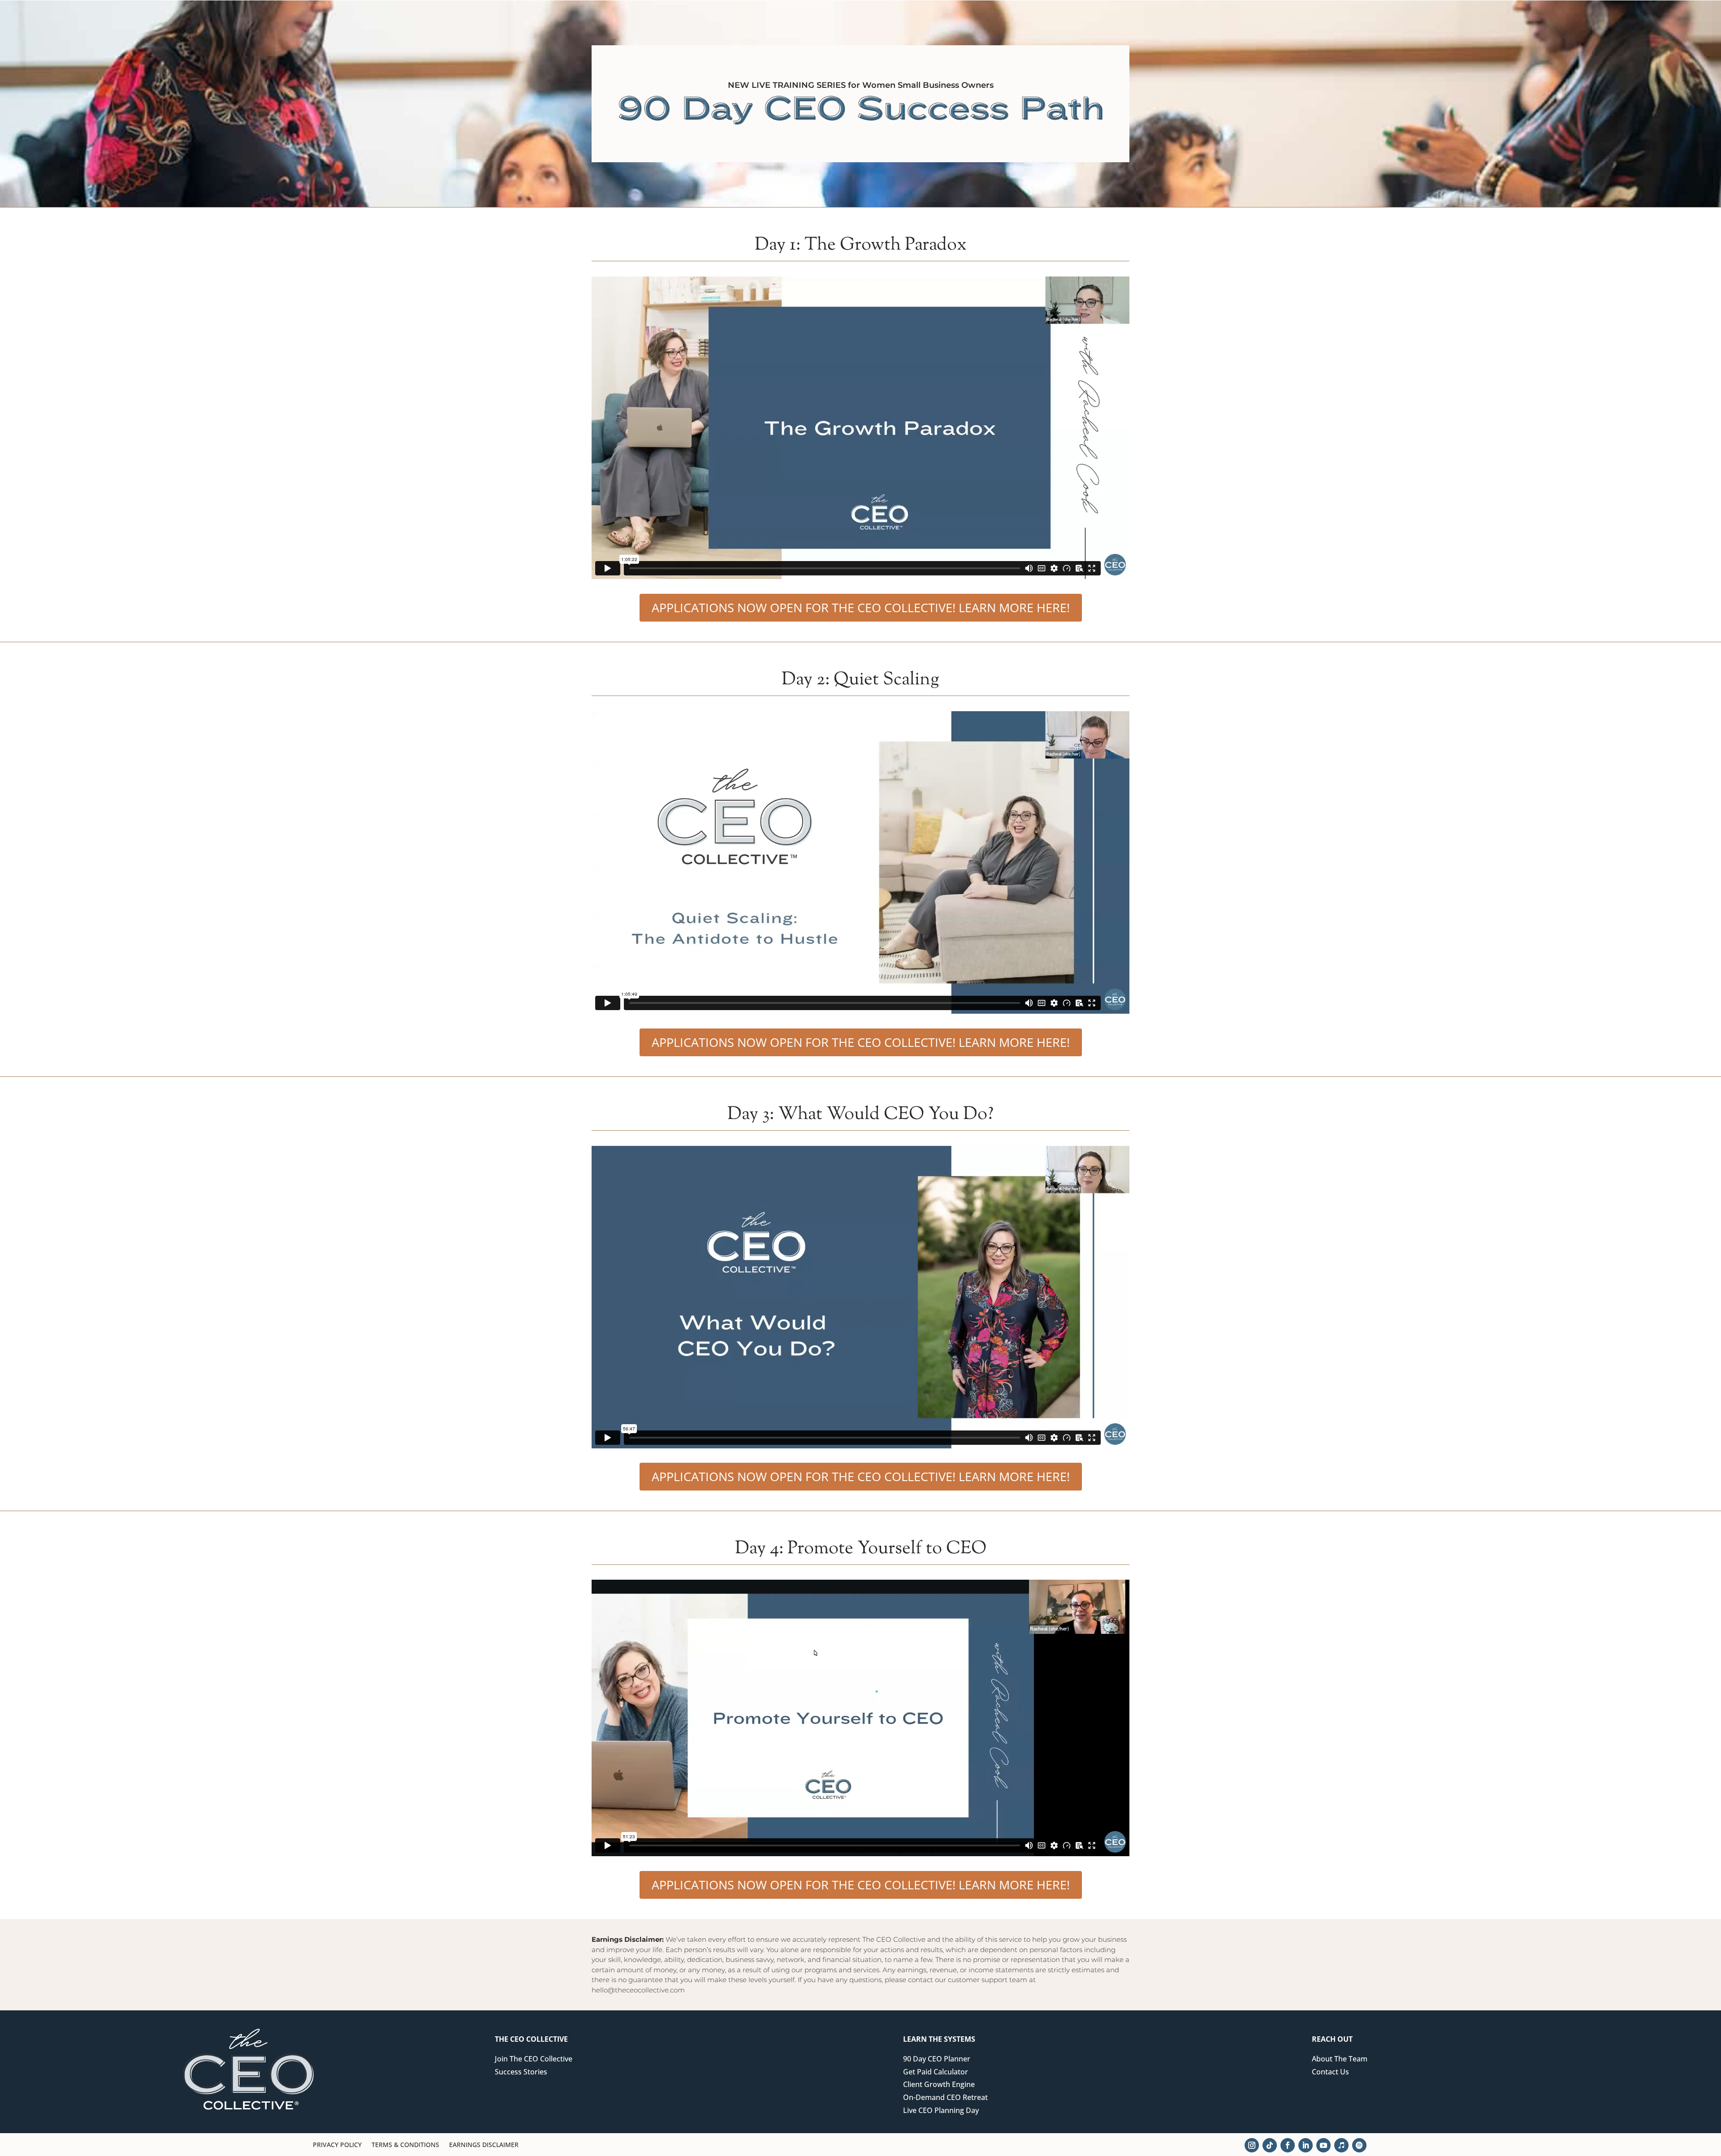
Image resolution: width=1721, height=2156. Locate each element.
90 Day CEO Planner (937, 2059)
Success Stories (521, 2072)
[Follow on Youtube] (1323, 2145)
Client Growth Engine (939, 2084)
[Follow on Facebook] (1288, 2145)
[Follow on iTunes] (1341, 2145)
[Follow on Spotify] (1359, 2145)
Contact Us (1330, 2072)
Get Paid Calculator (936, 2072)
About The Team (1340, 2059)
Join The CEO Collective (534, 2059)
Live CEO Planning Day (941, 2110)
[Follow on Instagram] (1252, 2145)
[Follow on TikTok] (1270, 2145)
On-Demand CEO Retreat (945, 2097)
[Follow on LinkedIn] (1306, 2145)
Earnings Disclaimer (484, 2145)
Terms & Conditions (405, 2145)
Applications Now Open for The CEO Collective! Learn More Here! (861, 607)
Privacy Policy (337, 2145)
